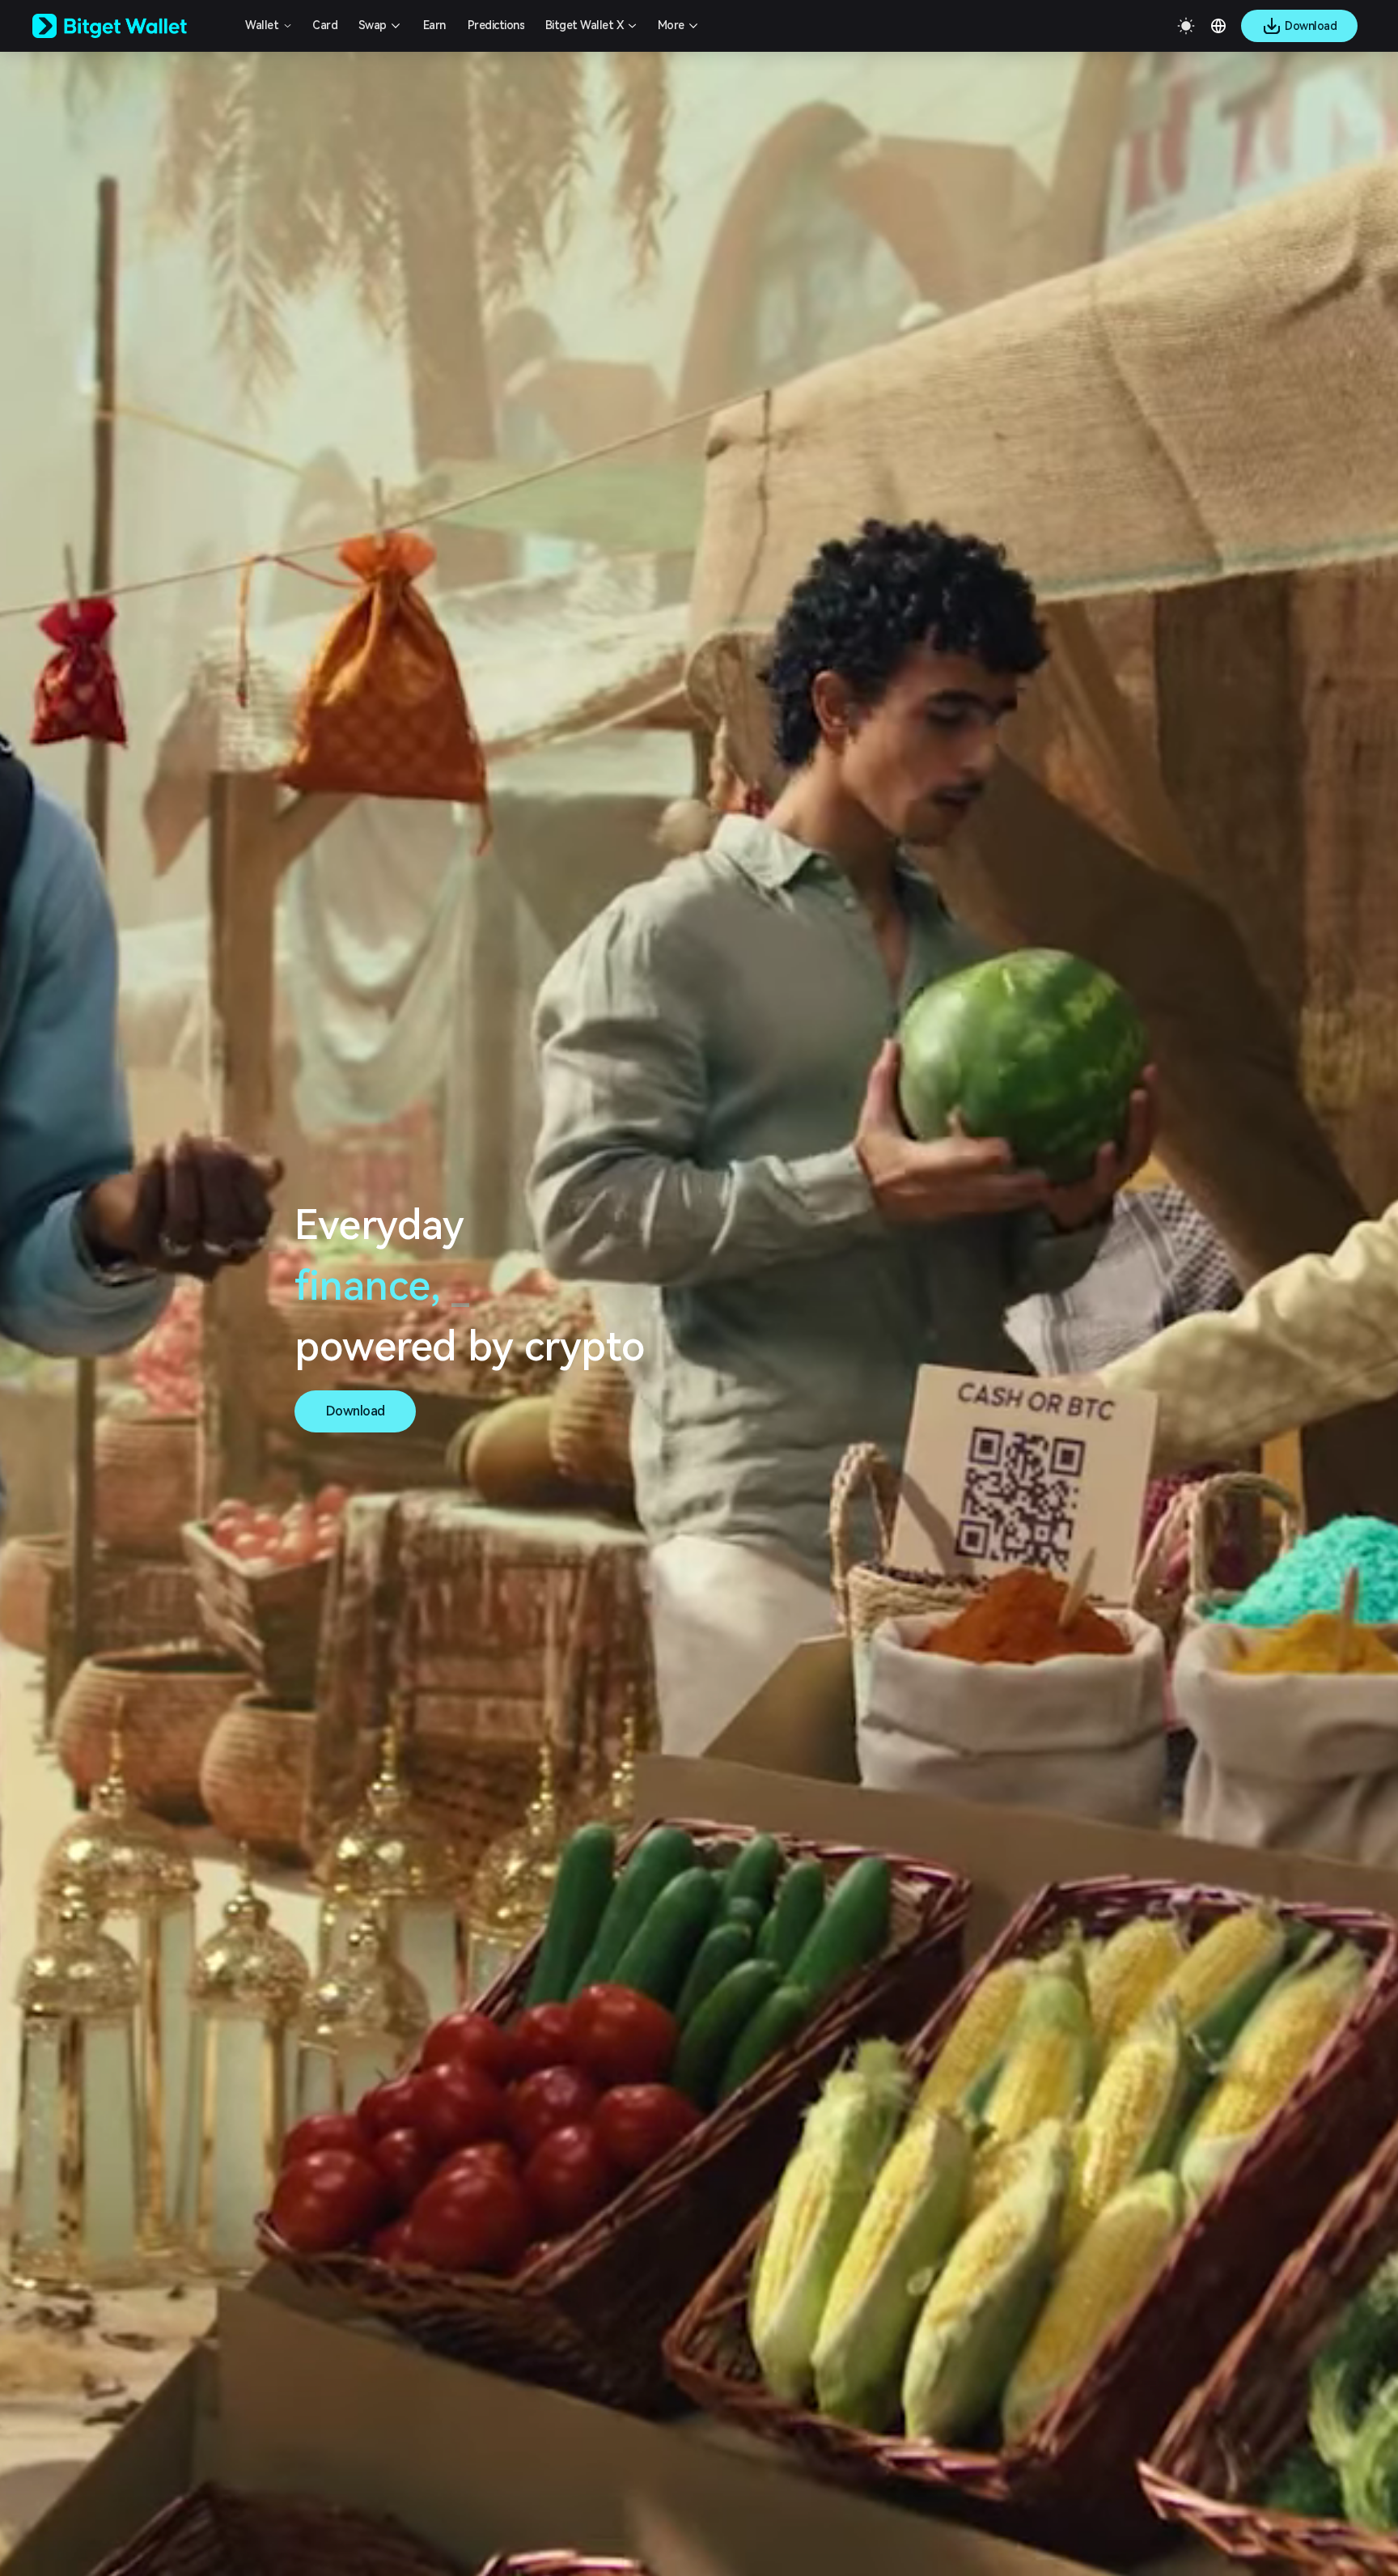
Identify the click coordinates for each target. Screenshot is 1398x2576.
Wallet (262, 25)
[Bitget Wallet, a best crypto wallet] (130, 26)
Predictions (496, 25)
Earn (434, 25)
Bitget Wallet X (585, 25)
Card (325, 25)
